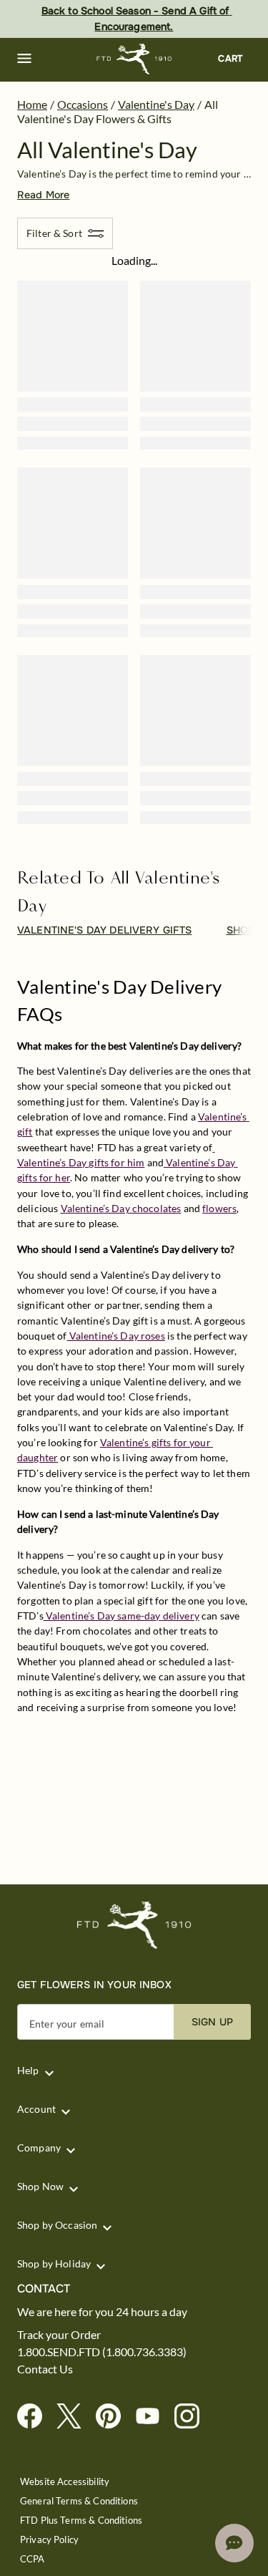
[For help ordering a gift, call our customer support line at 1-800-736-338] (134, 59)
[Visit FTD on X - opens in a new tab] (75, 2417)
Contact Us (45, 2369)
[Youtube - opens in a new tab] (153, 2417)
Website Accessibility (65, 2482)
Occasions (83, 104)
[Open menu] (24, 59)
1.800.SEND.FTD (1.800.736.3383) (102, 2352)
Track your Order (59, 2335)
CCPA (33, 2559)
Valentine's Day (156, 104)
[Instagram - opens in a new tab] (193, 2417)
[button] (24, 59)
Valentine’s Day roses (116, 1336)
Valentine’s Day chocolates (121, 1208)
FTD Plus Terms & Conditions (81, 2521)
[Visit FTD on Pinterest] (114, 2417)
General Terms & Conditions (79, 2501)
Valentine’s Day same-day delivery (121, 1616)
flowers (219, 1208)
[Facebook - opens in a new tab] (35, 2417)
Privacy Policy (49, 2540)
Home (32, 104)
